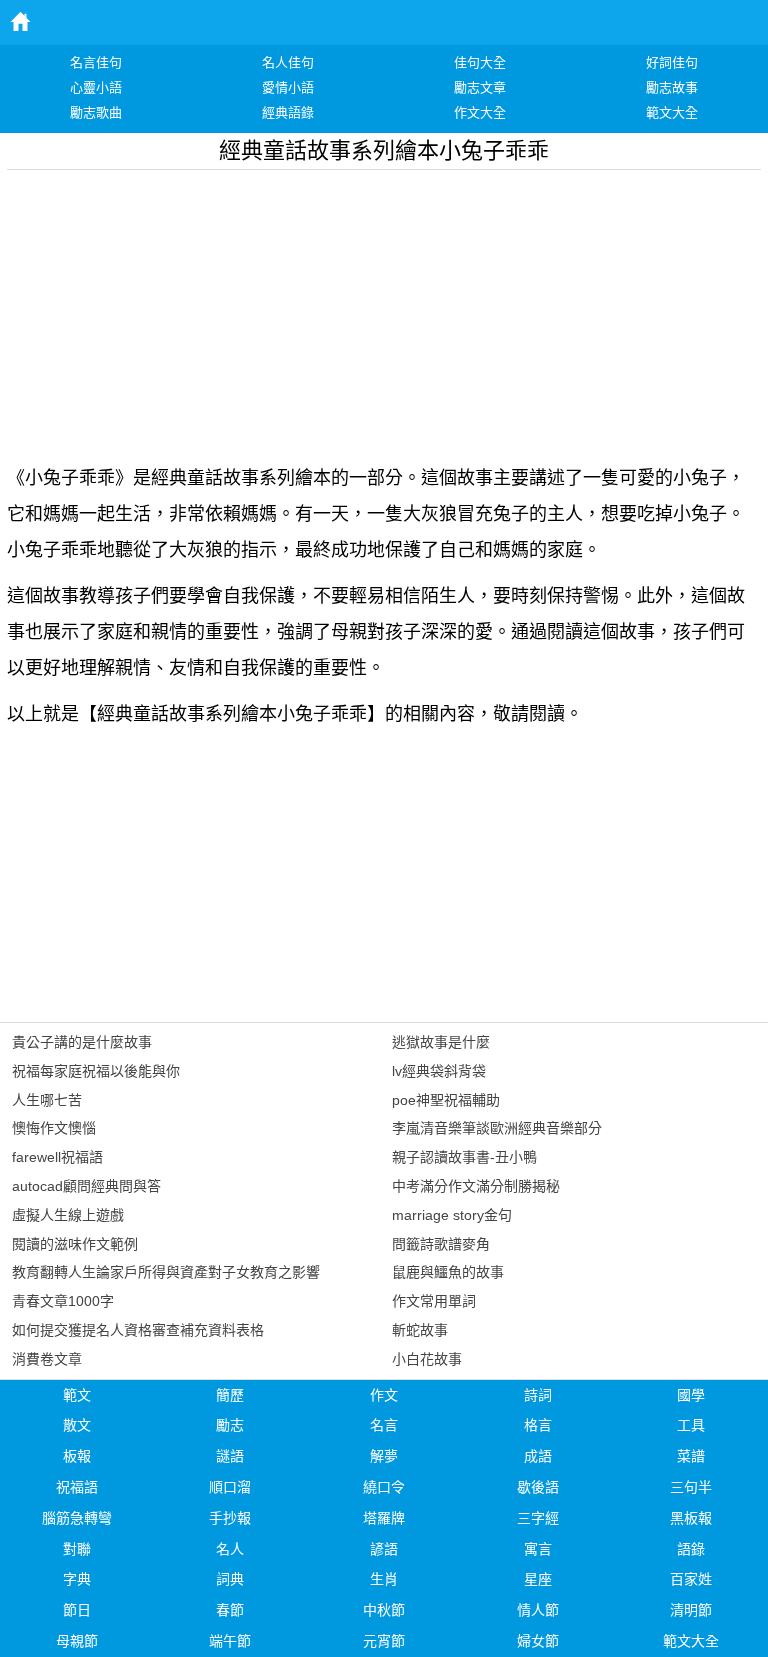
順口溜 (230, 1487)
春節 (230, 1610)
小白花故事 (427, 1359)
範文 (77, 1395)
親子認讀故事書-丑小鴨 (464, 1157)
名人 (230, 1549)
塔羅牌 (384, 1518)
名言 (384, 1425)
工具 (691, 1425)
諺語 (384, 1549)
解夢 (384, 1456)
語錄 (691, 1549)
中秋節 (384, 1610)
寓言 (538, 1549)
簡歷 (230, 1395)
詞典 (230, 1579)
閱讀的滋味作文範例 (75, 1244)
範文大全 (691, 1641)
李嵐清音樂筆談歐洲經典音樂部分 (497, 1128)
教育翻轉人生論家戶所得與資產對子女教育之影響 (166, 1272)
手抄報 (230, 1518)
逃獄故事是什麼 (441, 1042)
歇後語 (538, 1487)
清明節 (691, 1610)
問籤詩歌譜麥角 (441, 1244)
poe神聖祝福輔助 (446, 1100)
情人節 (538, 1610)
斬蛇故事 (420, 1330)
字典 (77, 1579)
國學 (691, 1395)
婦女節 (538, 1641)
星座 (538, 1579)
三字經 (538, 1518)
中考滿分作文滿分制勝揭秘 (476, 1186)
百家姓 (691, 1579)
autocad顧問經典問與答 (86, 1186)
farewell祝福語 (57, 1157)
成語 (538, 1456)
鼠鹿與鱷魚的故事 (448, 1272)
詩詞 (538, 1395)
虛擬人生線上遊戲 (68, 1215)
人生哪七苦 (47, 1100)
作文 (384, 1395)
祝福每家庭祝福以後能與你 (96, 1071)
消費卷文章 (47, 1359)
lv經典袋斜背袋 (439, 1071)
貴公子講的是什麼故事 (82, 1042)
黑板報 (691, 1518)
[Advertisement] (384, 310)
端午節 (230, 1641)
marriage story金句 (452, 1215)
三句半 (691, 1487)
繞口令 (384, 1487)
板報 (77, 1456)
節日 (77, 1610)
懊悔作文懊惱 (54, 1128)
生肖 (384, 1579)
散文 (77, 1425)
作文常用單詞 (434, 1301)
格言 (538, 1425)
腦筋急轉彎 (77, 1518)
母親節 (77, 1641)
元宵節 (384, 1641)
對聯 (77, 1549)
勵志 (230, 1425)
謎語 (230, 1456)
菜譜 (691, 1456)
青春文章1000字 (63, 1301)
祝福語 (77, 1487)
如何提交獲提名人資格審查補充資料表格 (138, 1330)
